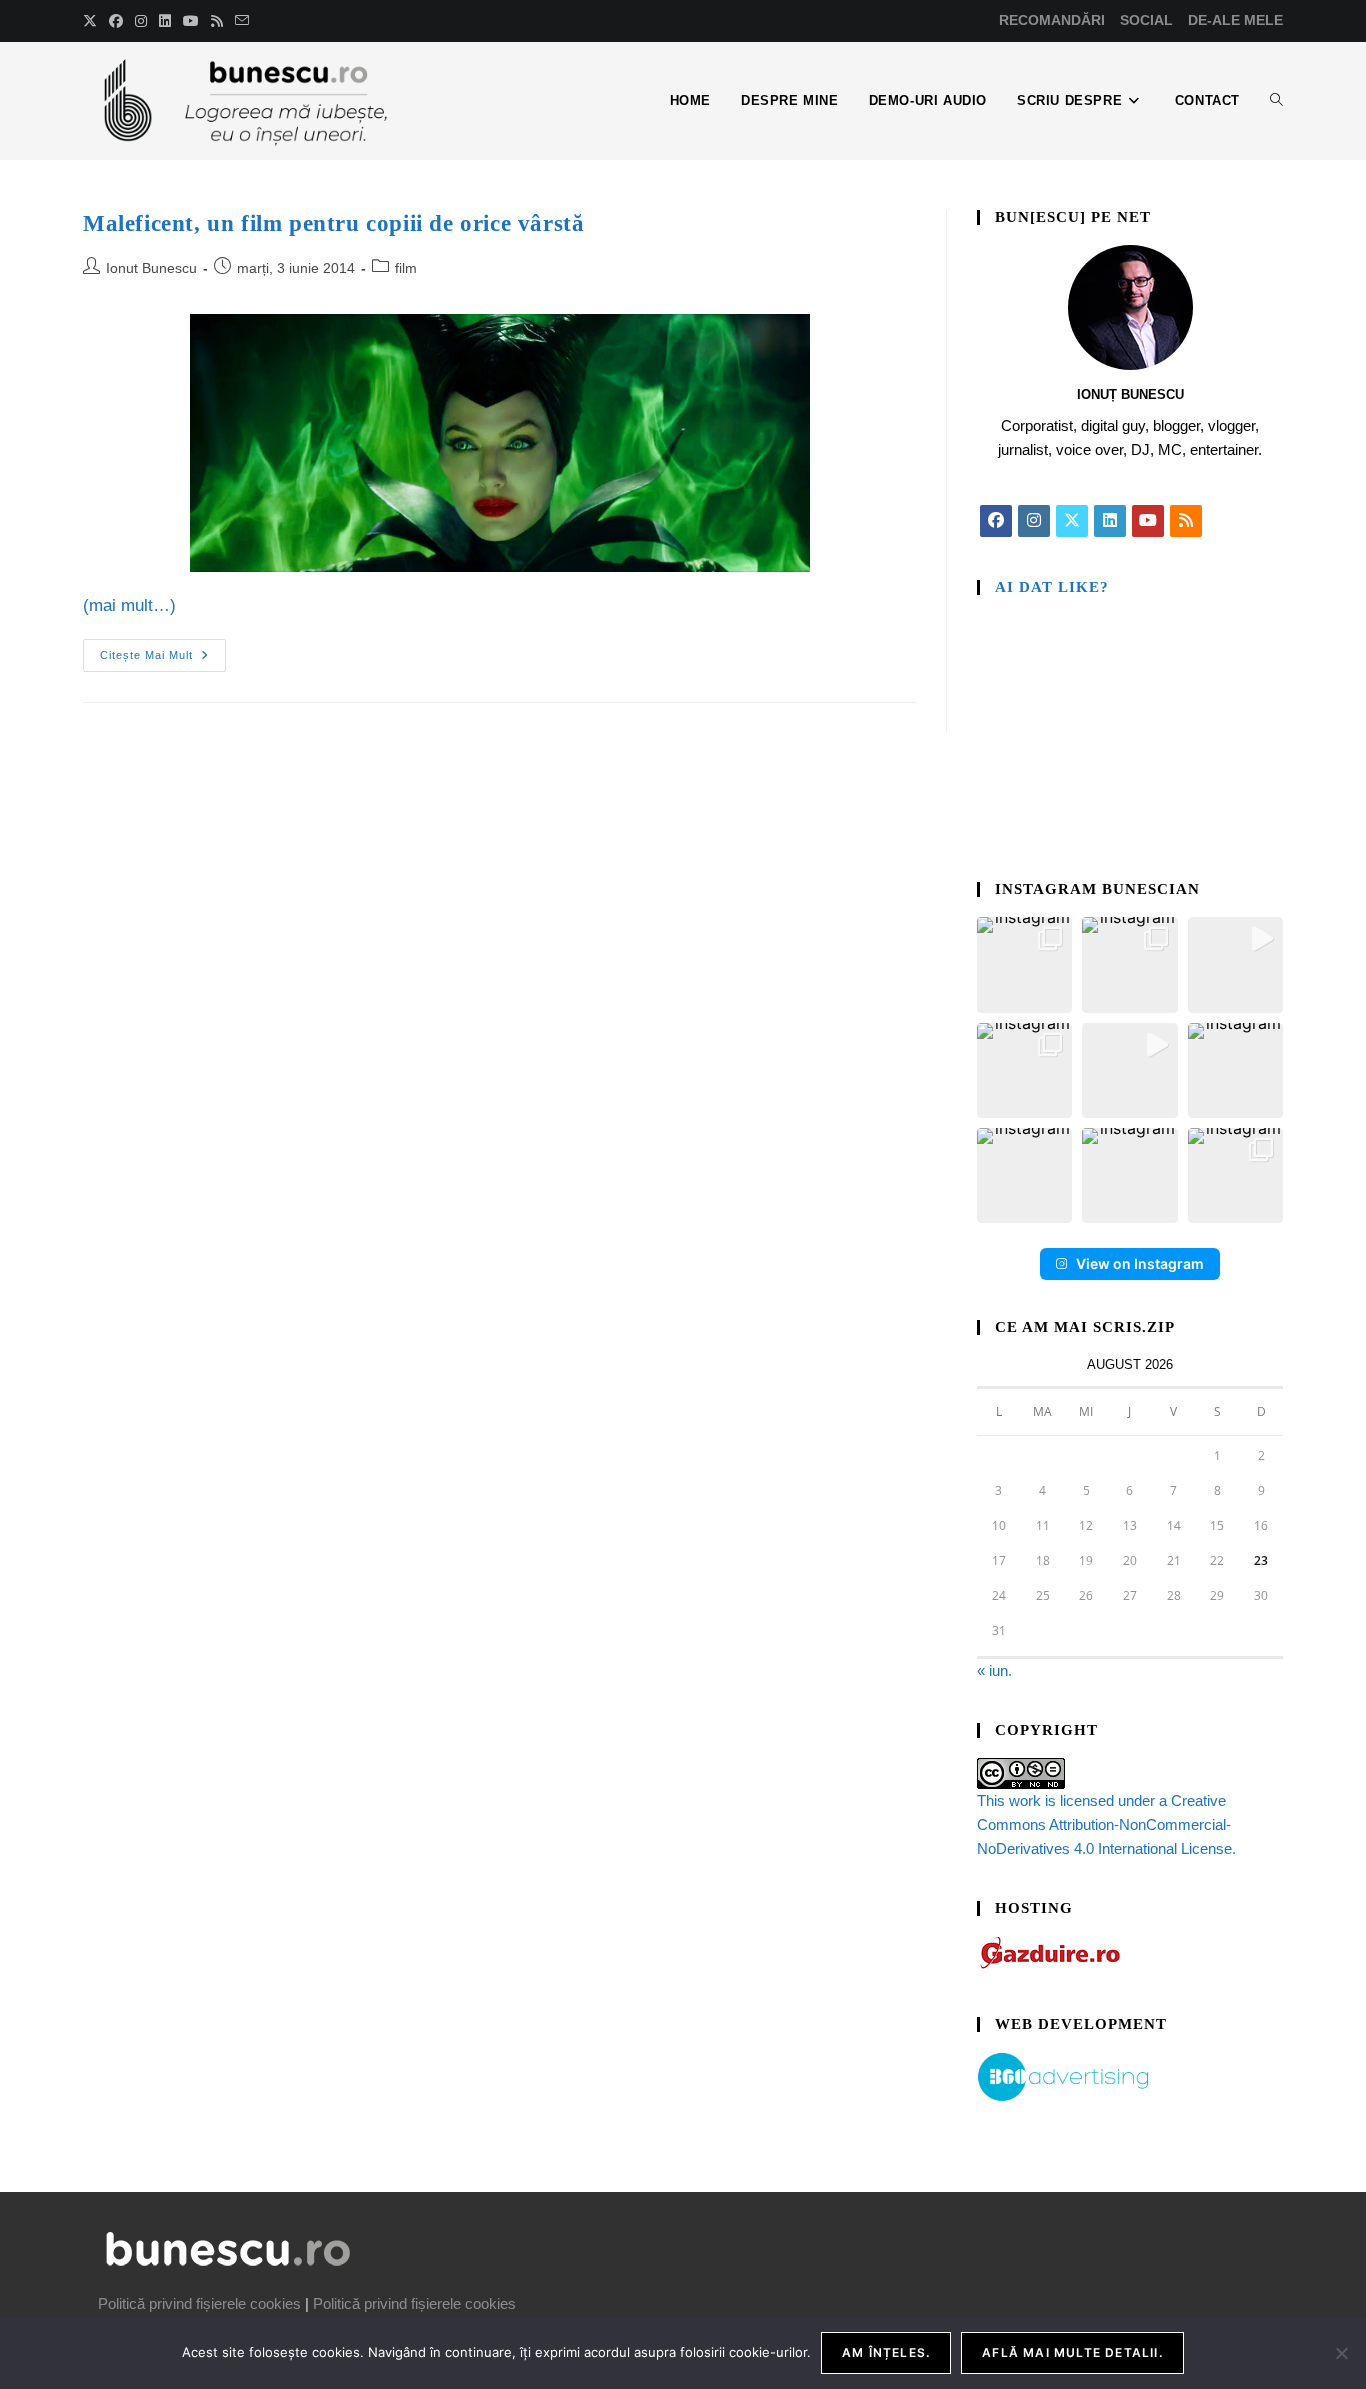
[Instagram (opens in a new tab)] (141, 21)
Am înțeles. (886, 2352)
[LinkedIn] (1110, 521)
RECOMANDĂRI (1052, 20)
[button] (1024, 964)
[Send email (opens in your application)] (242, 21)
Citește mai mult (163, 650)
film (406, 268)
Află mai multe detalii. (1072, 2352)
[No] (1341, 2353)
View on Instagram (1140, 1263)
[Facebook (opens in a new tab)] (116, 21)
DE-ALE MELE (1235, 20)
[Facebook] (996, 521)
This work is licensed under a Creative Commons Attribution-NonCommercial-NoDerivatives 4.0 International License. (1106, 1824)
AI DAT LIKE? (1052, 587)
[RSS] (1186, 521)
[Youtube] (1148, 521)
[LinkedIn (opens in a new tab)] (165, 21)
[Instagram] (1034, 521)
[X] (1072, 521)
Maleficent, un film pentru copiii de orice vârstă (333, 223)
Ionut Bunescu (151, 268)
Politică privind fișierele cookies (199, 2303)
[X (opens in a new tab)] (93, 21)
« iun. (994, 1670)
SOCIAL (1146, 20)
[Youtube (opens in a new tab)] (191, 21)
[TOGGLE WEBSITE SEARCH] (1276, 101)
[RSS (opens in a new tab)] (217, 21)
